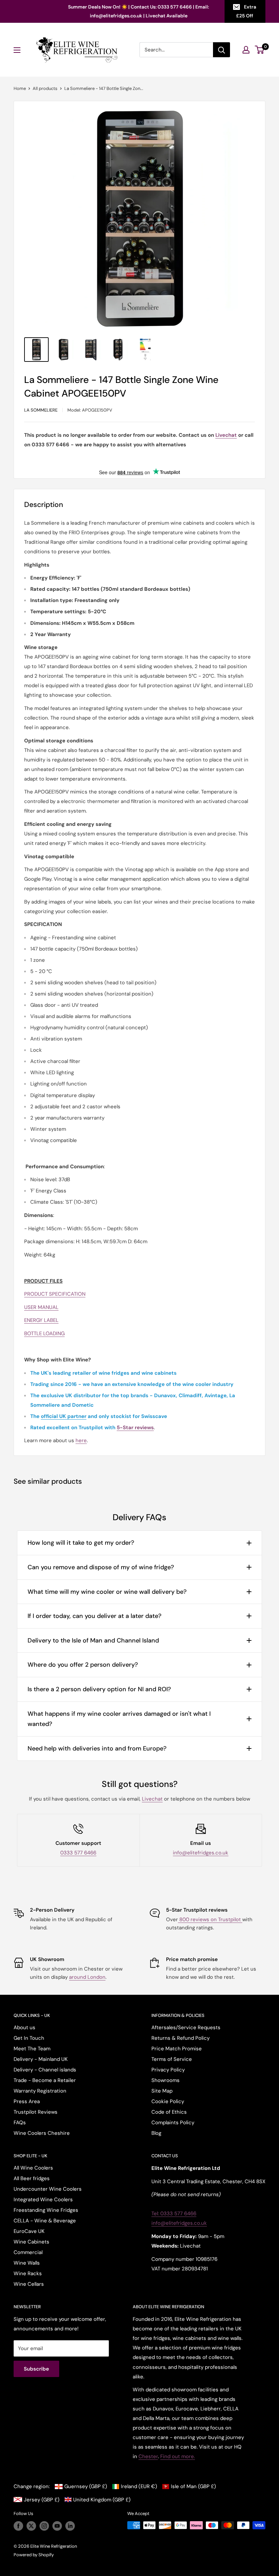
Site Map (162, 2091)
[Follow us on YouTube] (57, 2526)
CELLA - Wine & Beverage (45, 2221)
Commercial (28, 2252)
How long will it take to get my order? (81, 1543)
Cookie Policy (168, 2101)
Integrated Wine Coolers (43, 2200)
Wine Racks (28, 2273)
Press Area (27, 2101)
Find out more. (178, 2456)
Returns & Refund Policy (180, 2038)
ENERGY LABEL (41, 1320)
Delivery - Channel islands (45, 2070)
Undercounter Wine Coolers (48, 2189)
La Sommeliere (41, 410)
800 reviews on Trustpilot (210, 1919)
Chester (148, 2456)
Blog (156, 2133)
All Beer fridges (32, 2178)
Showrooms (166, 2080)
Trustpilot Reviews (36, 2112)
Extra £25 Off (246, 11)
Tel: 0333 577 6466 (174, 2213)
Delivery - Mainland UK (41, 2059)
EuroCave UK (29, 2231)
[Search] (221, 50)
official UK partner (64, 1416)
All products (45, 88)
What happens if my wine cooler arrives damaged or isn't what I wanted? (119, 1719)
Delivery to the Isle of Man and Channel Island (93, 1640)
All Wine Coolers (33, 2168)
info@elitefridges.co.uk (201, 1853)
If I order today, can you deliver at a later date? (94, 1616)
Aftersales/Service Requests (186, 2027)
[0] (260, 50)
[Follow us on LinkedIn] (70, 2526)
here (81, 1440)
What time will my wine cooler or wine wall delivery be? (107, 1592)
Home (20, 88)
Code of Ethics (169, 2112)
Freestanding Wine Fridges (46, 2210)
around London (87, 1977)
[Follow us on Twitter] (31, 2526)
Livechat (152, 1799)
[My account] (246, 50)
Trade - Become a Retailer (45, 2080)
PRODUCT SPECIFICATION (55, 1294)
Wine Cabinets (31, 2242)
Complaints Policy (173, 2123)
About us (24, 2027)
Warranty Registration (40, 2091)
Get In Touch (29, 2038)
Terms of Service (172, 2059)
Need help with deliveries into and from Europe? (97, 1748)
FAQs (20, 2123)
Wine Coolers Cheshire (42, 2133)
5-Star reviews (135, 1428)
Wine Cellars (29, 2284)
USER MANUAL (41, 1307)
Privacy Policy (168, 2070)
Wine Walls (27, 2263)
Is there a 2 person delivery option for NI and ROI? (99, 1689)
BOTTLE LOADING (44, 1333)
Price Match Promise (177, 2049)
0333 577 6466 (78, 1853)
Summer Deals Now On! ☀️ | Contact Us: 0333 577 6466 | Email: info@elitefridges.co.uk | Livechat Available (138, 11)
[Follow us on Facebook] (18, 2526)
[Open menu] (17, 50)
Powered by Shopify (34, 2555)
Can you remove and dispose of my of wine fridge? (101, 1567)
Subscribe (36, 2369)
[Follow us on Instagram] (44, 2526)
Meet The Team (32, 2049)
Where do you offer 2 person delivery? (83, 1665)
